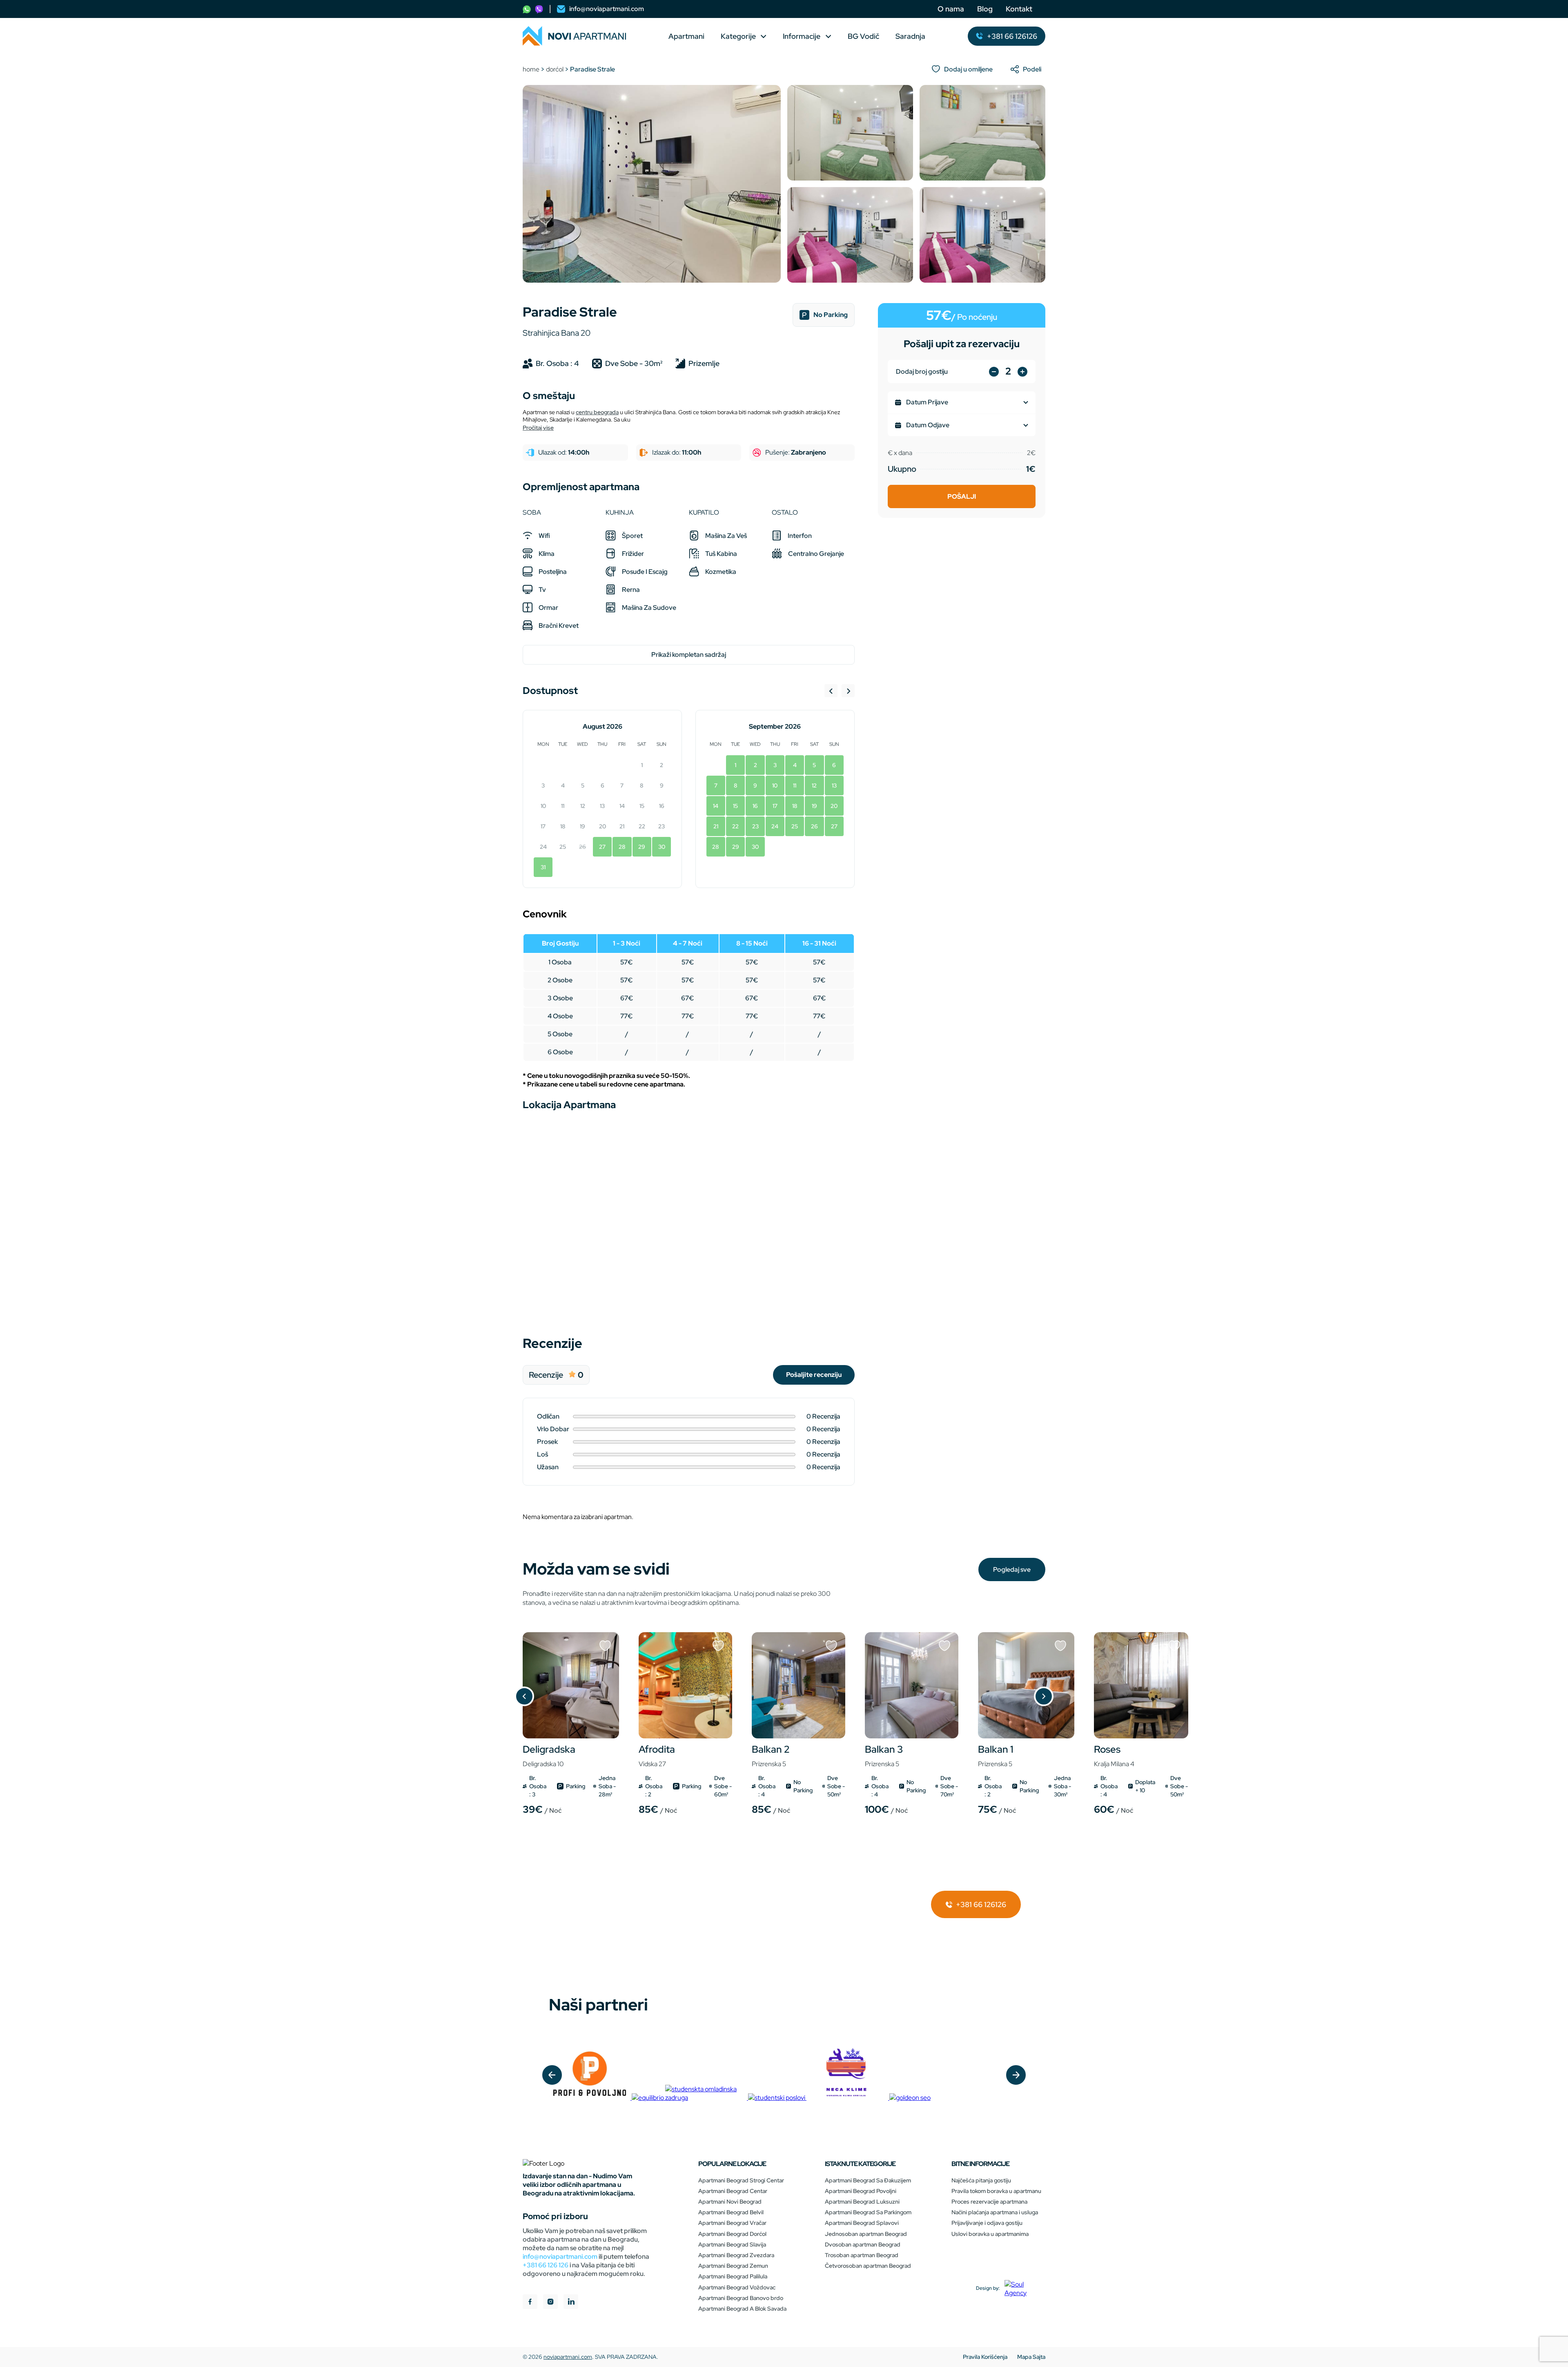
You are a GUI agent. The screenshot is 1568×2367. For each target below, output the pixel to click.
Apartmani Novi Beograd (730, 2202)
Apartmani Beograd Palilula (733, 2276)
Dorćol (555, 69)
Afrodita (657, 1756)
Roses (1114, 1756)
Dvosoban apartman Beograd (863, 2244)
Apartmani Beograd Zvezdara (736, 2255)
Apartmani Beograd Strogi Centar (741, 2180)
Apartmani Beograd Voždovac (737, 2287)
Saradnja (910, 36)
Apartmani (686, 36)
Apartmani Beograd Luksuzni (862, 2202)
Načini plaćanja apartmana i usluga (995, 2212)
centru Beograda (597, 412)
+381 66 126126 (980, 1904)
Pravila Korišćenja (985, 2357)
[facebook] (530, 2303)
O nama (951, 9)
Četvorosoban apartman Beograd (868, 2266)
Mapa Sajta (1031, 2357)
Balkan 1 (996, 1756)
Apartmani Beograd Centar (733, 2191)
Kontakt (1019, 9)
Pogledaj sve (1012, 1569)
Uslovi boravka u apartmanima (990, 2234)
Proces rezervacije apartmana (989, 2202)
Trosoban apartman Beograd (862, 2255)
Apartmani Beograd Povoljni (861, 2191)
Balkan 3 (884, 1756)
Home (531, 69)
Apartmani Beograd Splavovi (862, 2223)
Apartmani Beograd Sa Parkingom (868, 2212)
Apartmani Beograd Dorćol (732, 2234)
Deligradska (549, 1756)
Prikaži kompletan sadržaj (689, 655)
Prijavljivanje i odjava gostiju (987, 2223)
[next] (1016, 2075)
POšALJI (962, 496)
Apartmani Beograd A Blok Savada (742, 2309)
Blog (985, 9)
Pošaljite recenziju (814, 1375)
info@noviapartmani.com (560, 2257)
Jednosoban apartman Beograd (866, 2234)
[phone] (527, 9)
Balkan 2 (771, 1756)
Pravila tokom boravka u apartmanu (996, 2191)
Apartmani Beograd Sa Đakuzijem (868, 2180)
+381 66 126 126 (546, 2265)
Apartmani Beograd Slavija (732, 2244)
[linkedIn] (571, 2303)
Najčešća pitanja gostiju (981, 2180)
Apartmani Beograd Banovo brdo (741, 2298)
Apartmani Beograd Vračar (732, 2223)
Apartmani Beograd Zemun (733, 2266)
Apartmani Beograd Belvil (731, 2212)
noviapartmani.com (568, 2357)
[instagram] (550, 2303)
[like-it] (605, 1646)
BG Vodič (863, 36)
